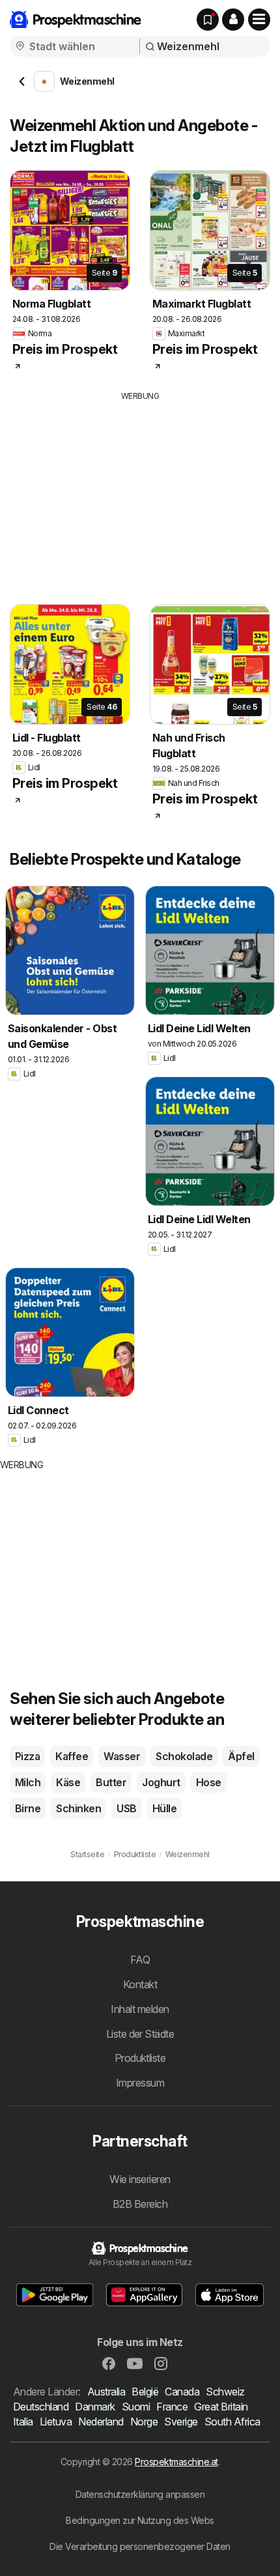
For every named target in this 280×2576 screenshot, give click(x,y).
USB (126, 1808)
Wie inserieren (140, 2179)
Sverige (181, 2422)
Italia (23, 2422)
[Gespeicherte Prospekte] (208, 20)
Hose (209, 1782)
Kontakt (140, 1984)
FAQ (140, 1960)
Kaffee (72, 1756)
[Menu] (259, 20)
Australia (106, 2392)
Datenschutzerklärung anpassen (140, 2494)
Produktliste (140, 2058)
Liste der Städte (140, 2034)
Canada (182, 2392)
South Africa (232, 2422)
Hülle (164, 1808)
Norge (144, 2422)
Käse (68, 1782)
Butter (111, 1782)
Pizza (27, 1756)
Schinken (78, 1808)
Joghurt (161, 1782)
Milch (28, 1782)
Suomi (136, 2407)
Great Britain (221, 2407)
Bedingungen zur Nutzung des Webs (140, 2520)
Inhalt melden (140, 2009)
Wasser (122, 1756)
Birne (28, 1808)
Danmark (95, 2407)
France (172, 2407)
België (145, 2392)
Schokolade (184, 1756)
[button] (233, 20)
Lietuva (56, 2422)
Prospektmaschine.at (176, 2462)
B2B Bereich (140, 2204)
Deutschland (41, 2407)
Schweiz (225, 2392)
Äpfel (241, 1756)
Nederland (101, 2422)
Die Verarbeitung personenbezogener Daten (140, 2546)
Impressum (140, 2083)
